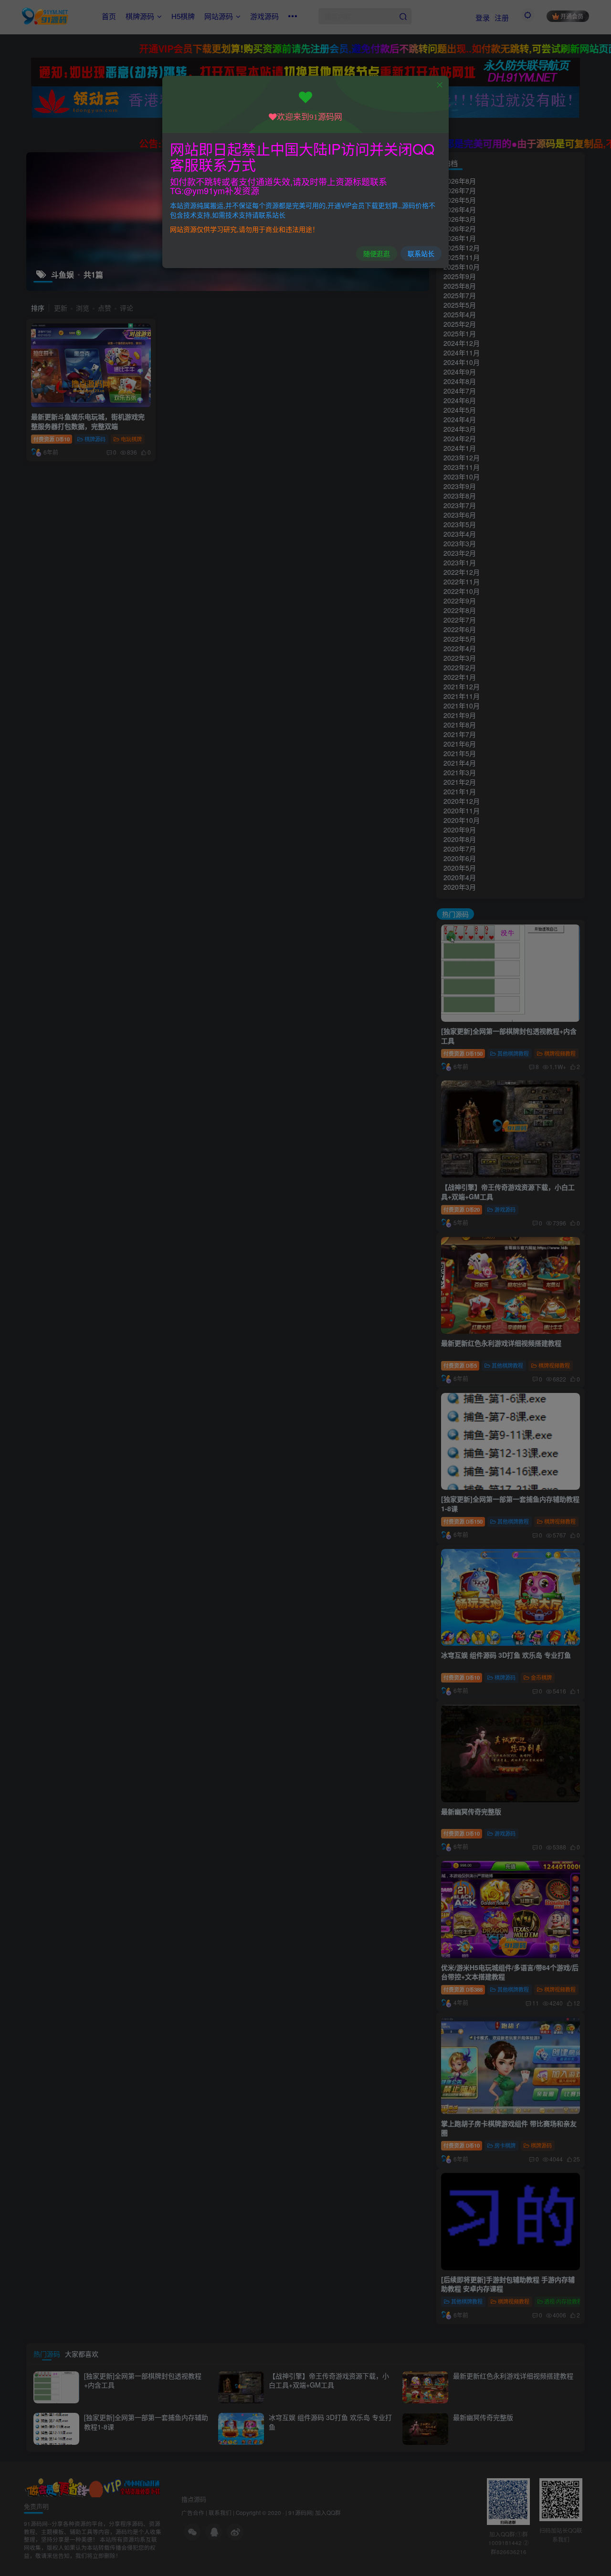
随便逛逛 (377, 253)
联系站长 (421, 253)
